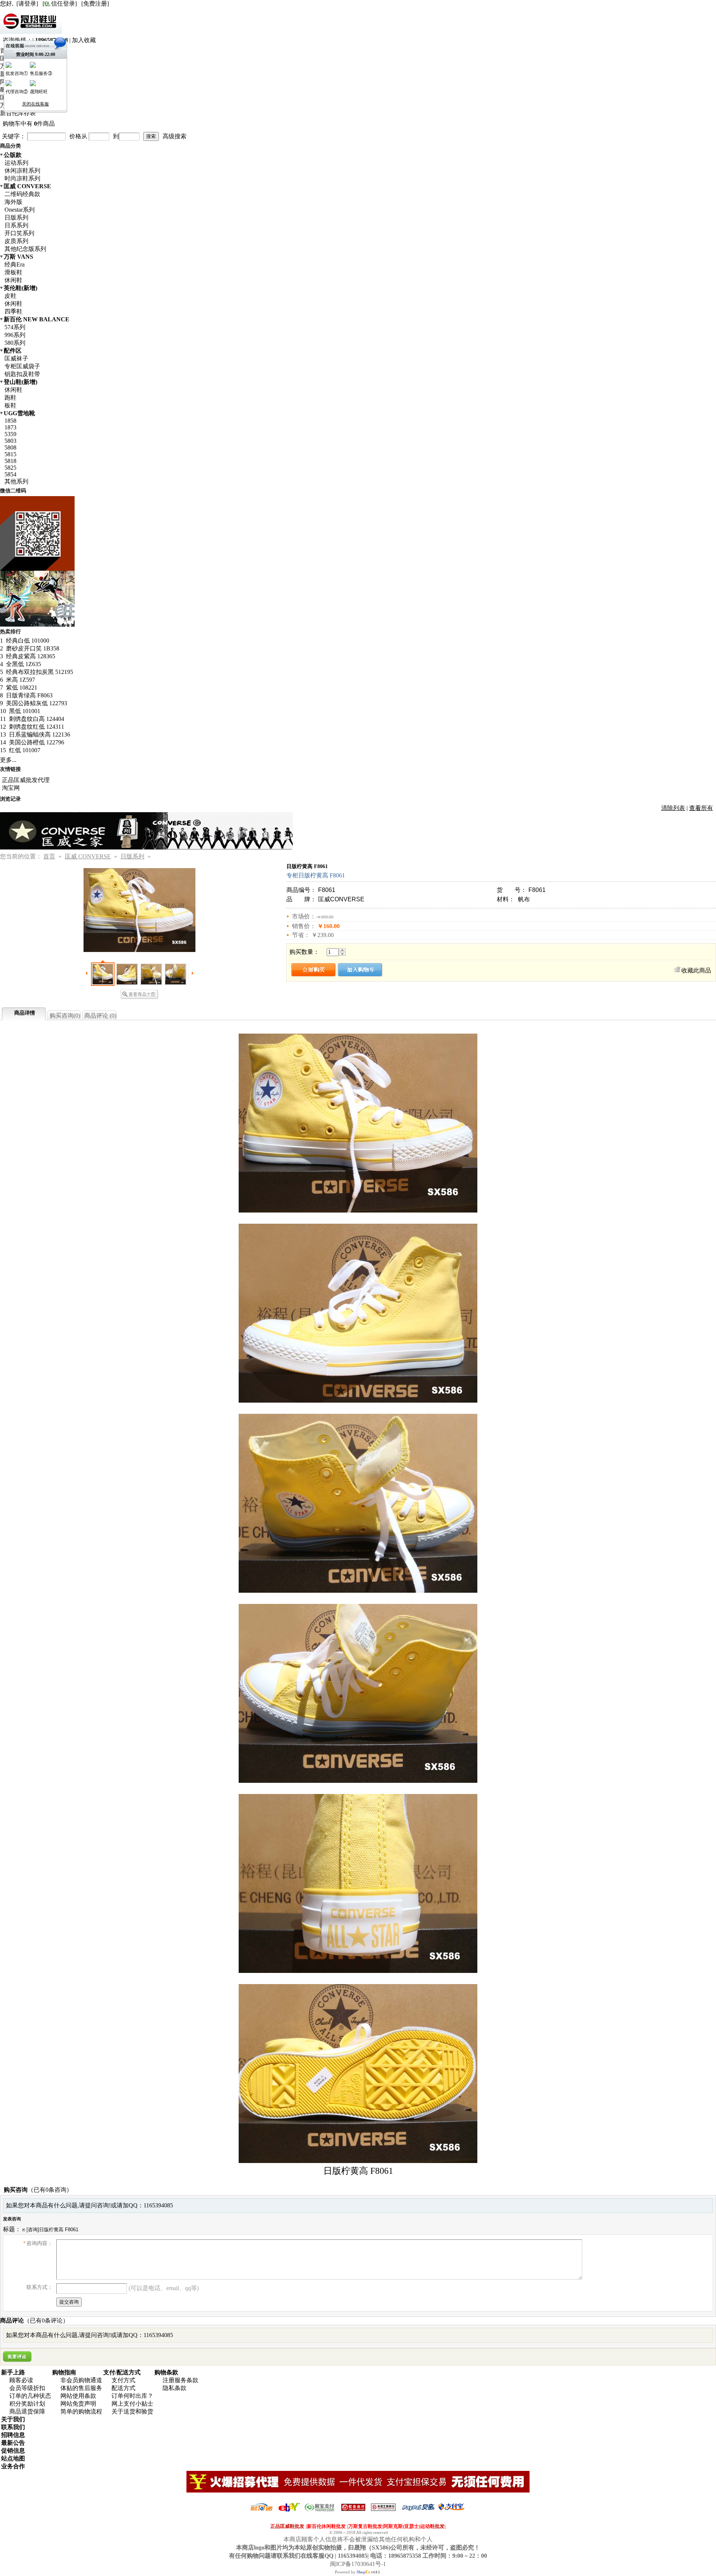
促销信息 (13, 2451)
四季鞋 (13, 311)
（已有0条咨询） (50, 2190)
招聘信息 (13, 2435)
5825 (10, 468)
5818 (10, 461)
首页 (49, 856)
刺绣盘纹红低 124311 (36, 727)
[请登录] (27, 4)
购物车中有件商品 (29, 124)
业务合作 (13, 2466)
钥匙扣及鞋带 (22, 374)
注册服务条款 (180, 2380)
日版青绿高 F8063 (29, 695)
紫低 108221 (21, 688)
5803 (10, 441)
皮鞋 (10, 296)
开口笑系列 (19, 233)
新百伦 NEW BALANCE (37, 319)
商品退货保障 (27, 2411)
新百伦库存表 (18, 113)
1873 (10, 427)
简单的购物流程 (81, 2411)
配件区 (13, 351)
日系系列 (16, 225)
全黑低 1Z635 (23, 664)
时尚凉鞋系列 (22, 178)
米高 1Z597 (20, 680)
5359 (10, 434)
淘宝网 (11, 788)
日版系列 (16, 217)
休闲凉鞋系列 (22, 171)
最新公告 (13, 2443)
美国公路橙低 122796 (36, 742)
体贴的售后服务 (81, 2388)
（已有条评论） (46, 2320)
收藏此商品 (696, 970)
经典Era (15, 264)
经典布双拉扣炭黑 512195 (39, 672)
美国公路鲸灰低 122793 (36, 703)
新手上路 (13, 2372)
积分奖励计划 (27, 2404)
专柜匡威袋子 (22, 366)
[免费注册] (95, 4)
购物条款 (166, 2372)
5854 (10, 474)
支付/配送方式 (122, 2372)
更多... (8, 760)
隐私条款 (175, 2388)
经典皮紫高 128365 (30, 656)
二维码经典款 (22, 194)
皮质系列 (16, 241)
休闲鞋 (13, 280)
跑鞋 (10, 398)
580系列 (15, 343)
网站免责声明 (78, 2404)
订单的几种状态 (30, 2396)
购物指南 (64, 2372)
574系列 (15, 327)
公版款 (13, 155)
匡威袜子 (16, 358)
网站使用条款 (78, 2396)
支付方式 (123, 2380)
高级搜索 (175, 136)
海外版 (13, 202)
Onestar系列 (20, 210)
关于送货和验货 (132, 2411)
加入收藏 (84, 40)
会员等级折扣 (27, 2388)
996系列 (15, 335)
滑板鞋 (13, 272)
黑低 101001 (24, 711)
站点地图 (13, 2458)
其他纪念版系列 (25, 249)
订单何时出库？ (132, 2396)
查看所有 (701, 808)
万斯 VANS (18, 257)
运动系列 (16, 163)
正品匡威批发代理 (26, 780)
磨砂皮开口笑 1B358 (32, 648)
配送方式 (123, 2388)
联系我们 (13, 2427)
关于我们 (13, 2419)
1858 (10, 421)
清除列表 (673, 808)
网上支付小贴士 (132, 2404)
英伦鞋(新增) (21, 288)
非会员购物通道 (81, 2380)
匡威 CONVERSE (27, 186)
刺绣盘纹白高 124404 (36, 719)
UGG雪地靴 (19, 413)
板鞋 (10, 405)
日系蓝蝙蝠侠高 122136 (39, 734)
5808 (10, 447)
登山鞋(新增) (21, 382)
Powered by (353, 2572)
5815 (10, 454)
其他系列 (16, 481)
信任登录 (63, 4)
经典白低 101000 (27, 641)
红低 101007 (24, 750)
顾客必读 (21, 2380)
